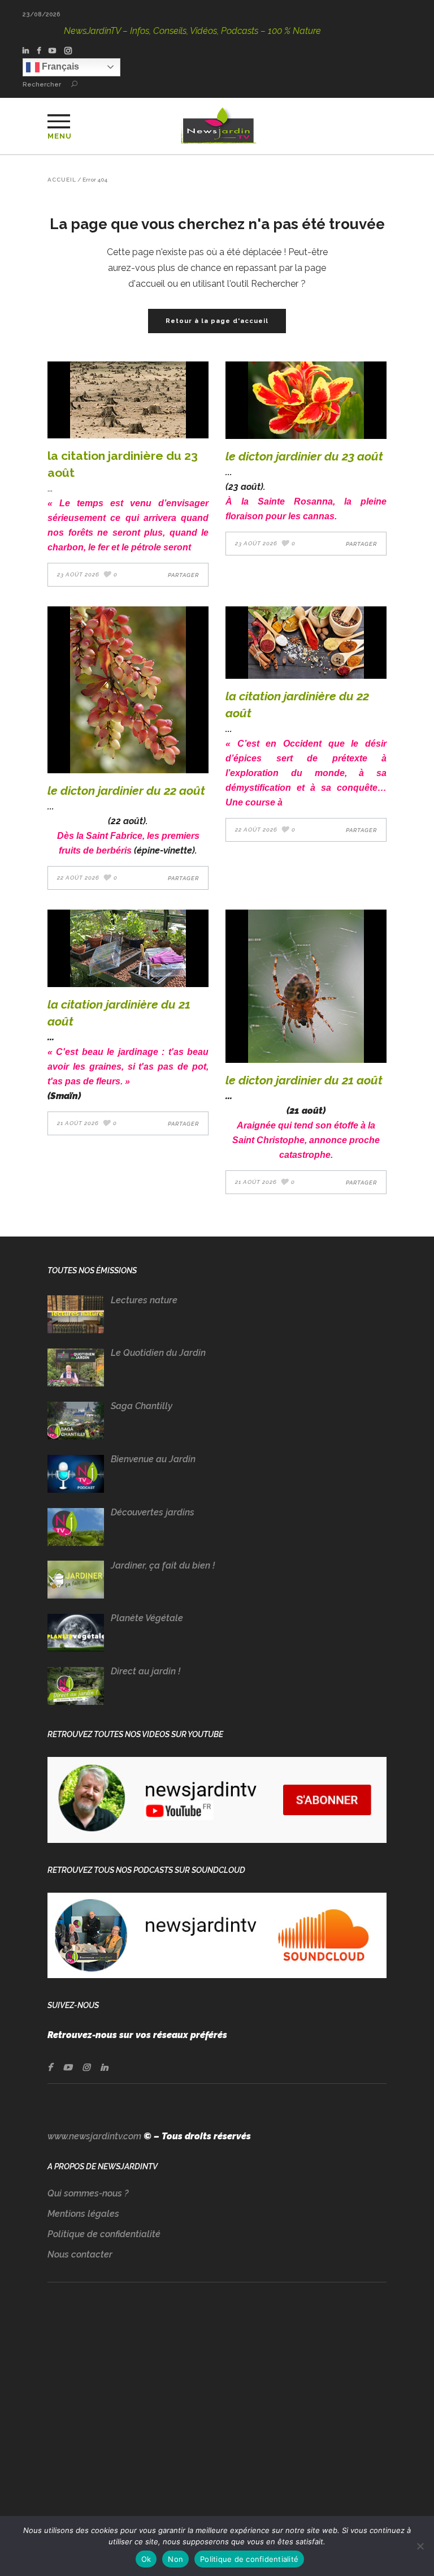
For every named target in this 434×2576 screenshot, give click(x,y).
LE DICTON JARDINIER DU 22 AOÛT (126, 791)
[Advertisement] (217, 2411)
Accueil (62, 180)
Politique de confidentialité (104, 2234)
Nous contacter (80, 2254)
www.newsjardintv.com (94, 2136)
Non (175, 2559)
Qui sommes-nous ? (88, 2193)
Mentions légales (83, 2214)
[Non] (420, 2546)
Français (59, 66)
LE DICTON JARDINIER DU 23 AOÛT (304, 456)
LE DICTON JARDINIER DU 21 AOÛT (304, 1080)
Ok (146, 2559)
